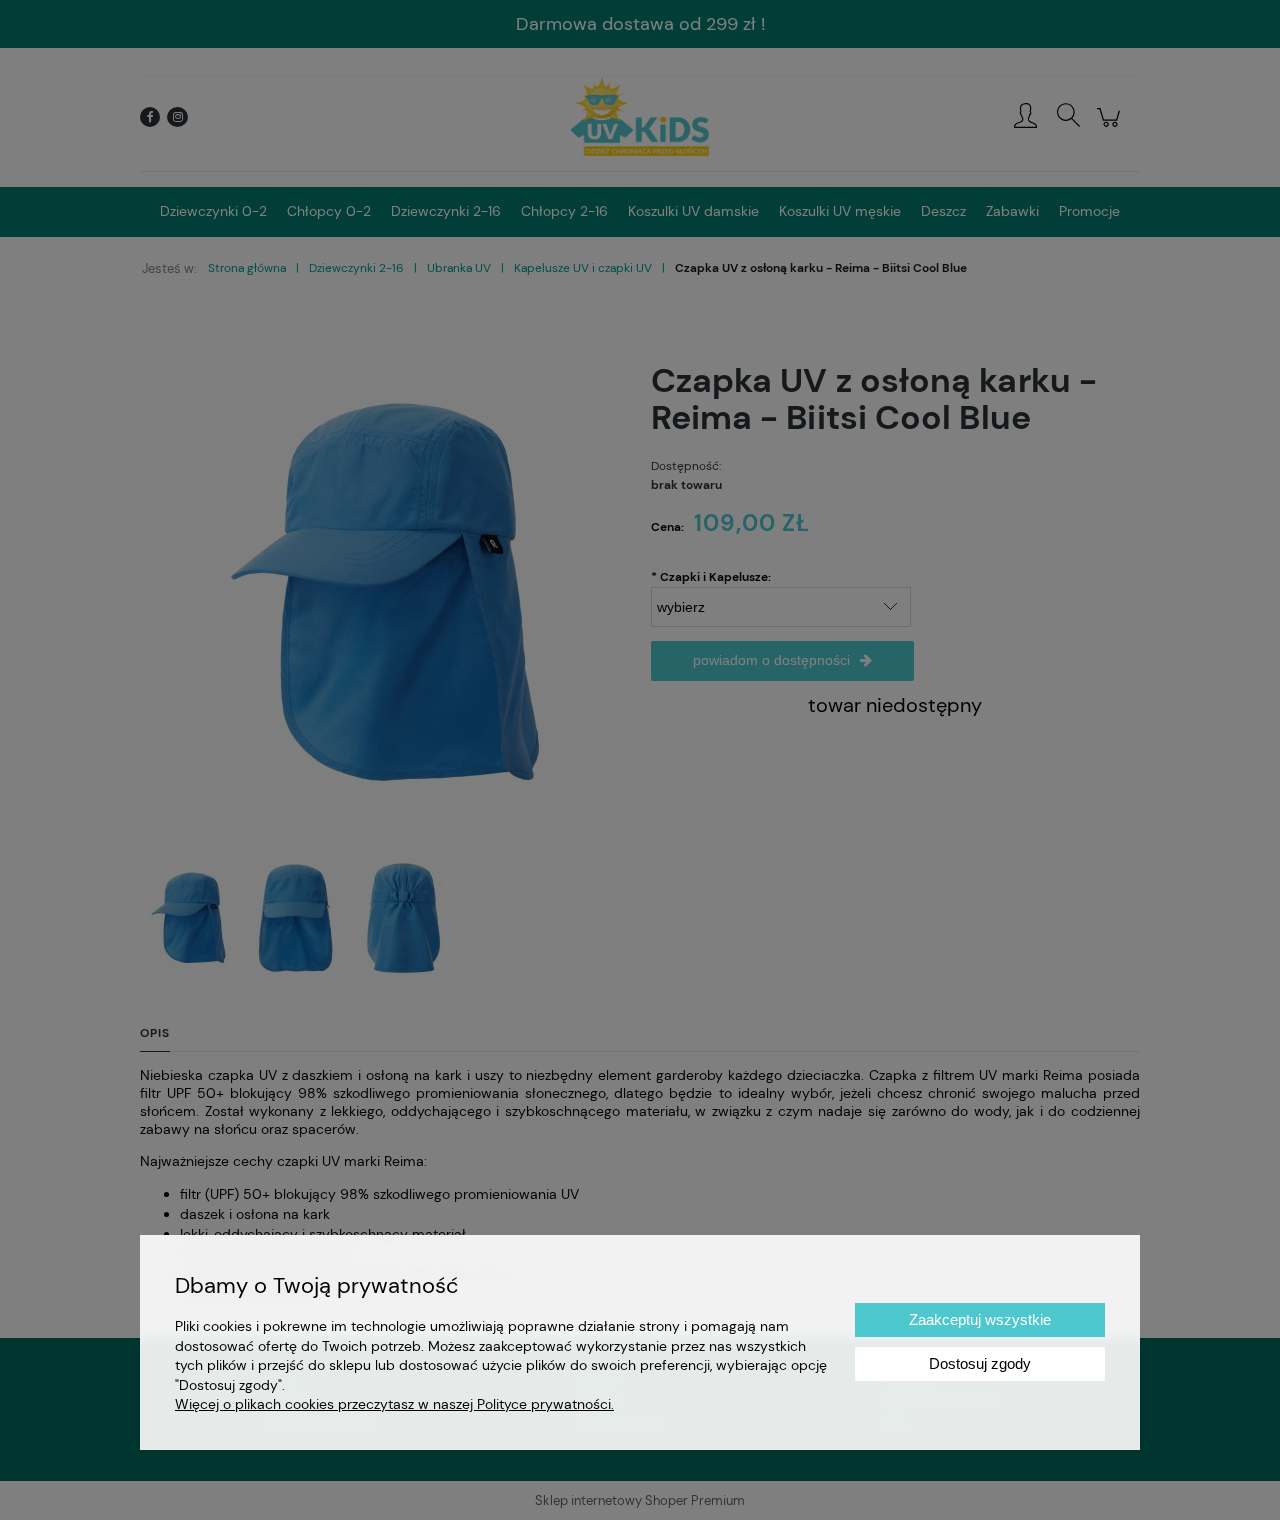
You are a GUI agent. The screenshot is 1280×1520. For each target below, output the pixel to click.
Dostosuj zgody (980, 1363)
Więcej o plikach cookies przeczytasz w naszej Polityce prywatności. (394, 1404)
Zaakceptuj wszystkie (980, 1319)
